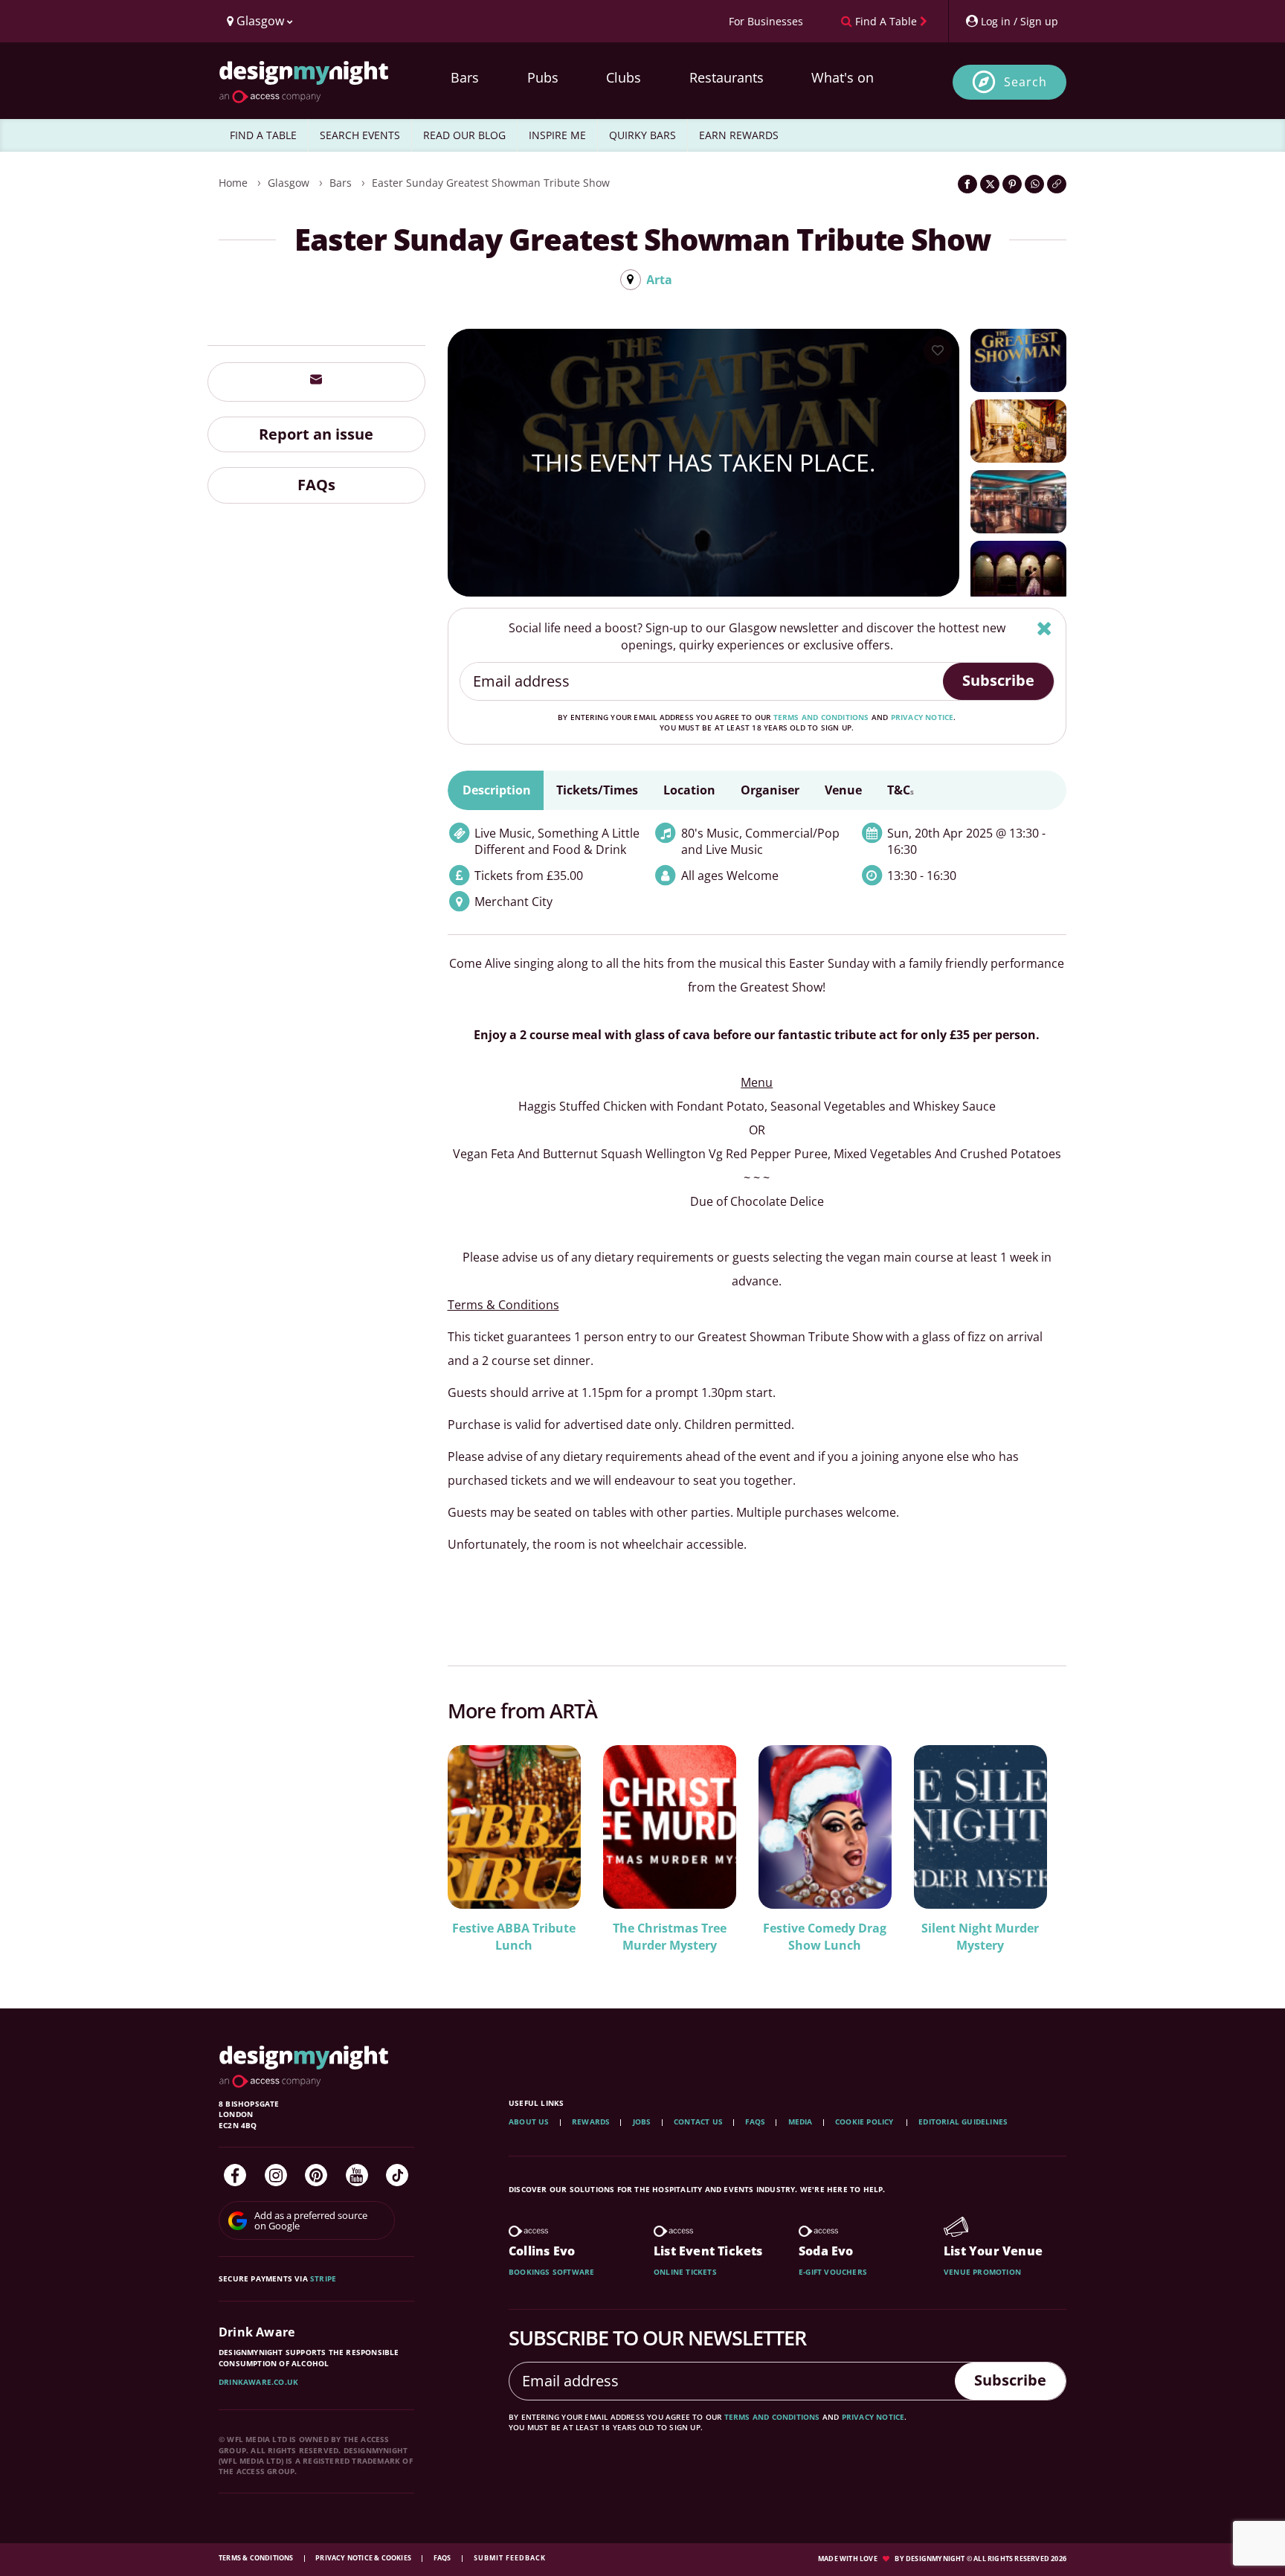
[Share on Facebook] (967, 184)
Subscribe (998, 680)
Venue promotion (982, 2272)
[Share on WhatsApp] (1034, 184)
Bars (465, 77)
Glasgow (289, 183)
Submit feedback (510, 2558)
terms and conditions (821, 717)
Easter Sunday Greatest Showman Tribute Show (491, 183)
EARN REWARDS (739, 135)
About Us (529, 2121)
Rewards (591, 2121)
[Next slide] (1035, 1847)
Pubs (543, 77)
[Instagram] (276, 2175)
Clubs (624, 77)
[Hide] (1044, 628)
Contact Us (698, 2121)
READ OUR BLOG (464, 135)
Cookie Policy (866, 2121)
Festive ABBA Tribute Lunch (514, 1937)
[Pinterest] (316, 2175)
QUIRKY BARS (642, 135)
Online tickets (685, 2272)
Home (233, 183)
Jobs (642, 2121)
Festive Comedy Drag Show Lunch (825, 1937)
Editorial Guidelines (963, 2121)
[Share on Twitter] (990, 184)
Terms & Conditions (257, 2558)
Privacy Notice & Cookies (364, 2558)
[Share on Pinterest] (1012, 184)
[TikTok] (397, 2175)
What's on (843, 77)
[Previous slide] (479, 1847)
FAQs (316, 485)
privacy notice (922, 717)
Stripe (323, 2278)
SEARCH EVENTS (360, 135)
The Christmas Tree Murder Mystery (670, 1937)
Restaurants (727, 77)
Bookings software (551, 2272)
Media (801, 2121)
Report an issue (316, 433)
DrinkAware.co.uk (258, 2382)
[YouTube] (357, 2175)
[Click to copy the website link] (1057, 184)
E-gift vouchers (833, 2272)
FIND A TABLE (263, 135)
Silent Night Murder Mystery (980, 1937)
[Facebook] (235, 2175)
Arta (659, 280)
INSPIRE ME (557, 135)
